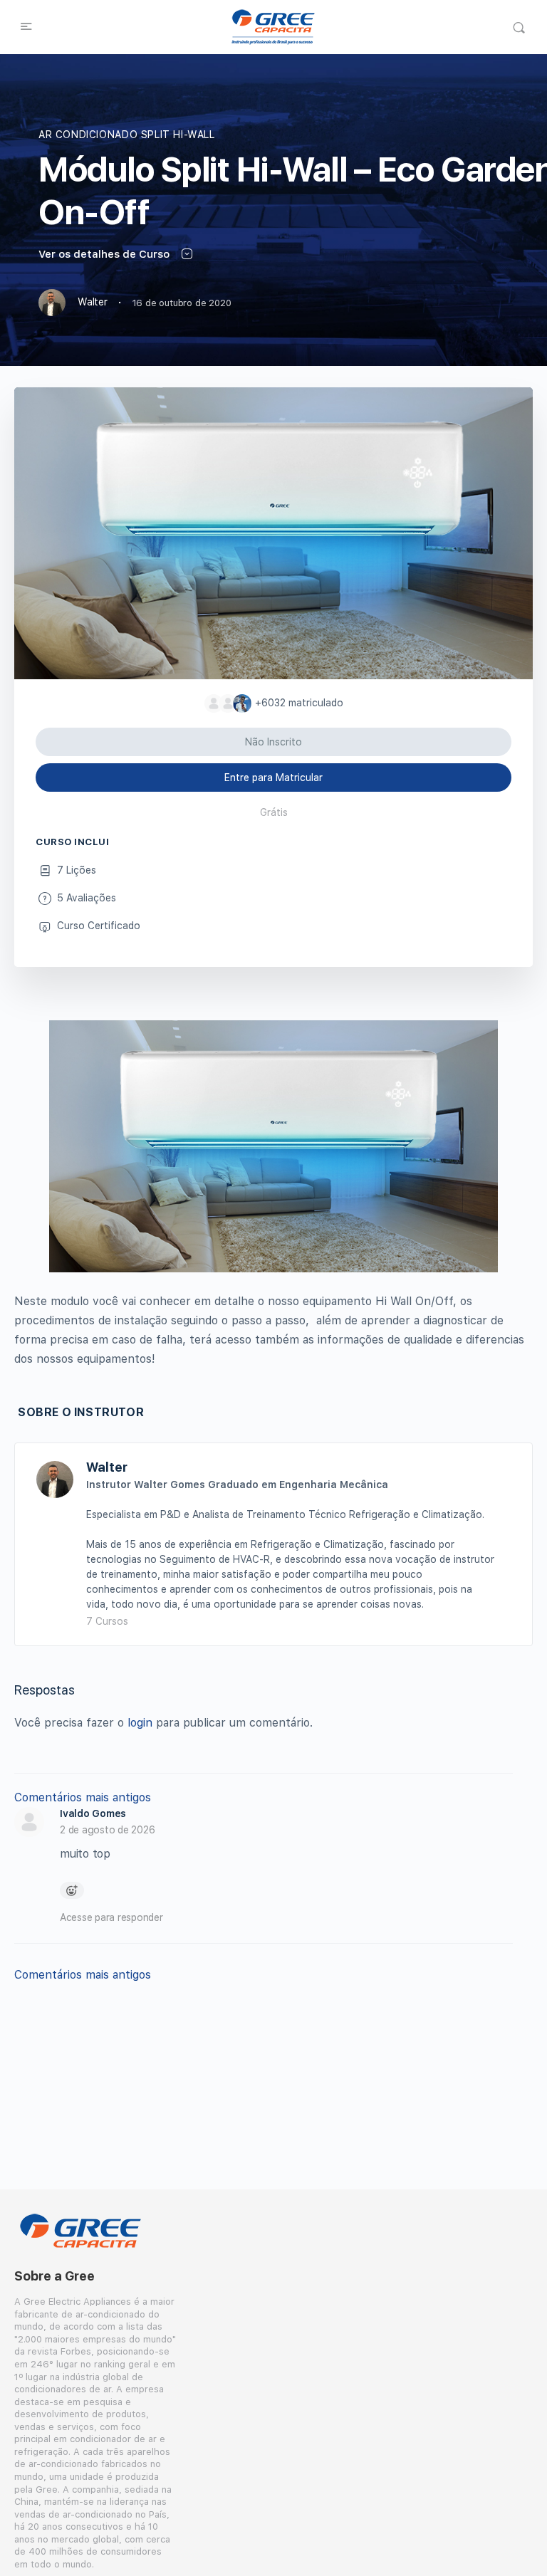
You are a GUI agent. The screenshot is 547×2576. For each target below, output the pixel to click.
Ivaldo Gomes (93, 1813)
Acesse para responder (111, 1917)
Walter (107, 1467)
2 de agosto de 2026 (107, 1830)
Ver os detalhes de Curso (105, 254)
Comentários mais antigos (83, 1797)
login (140, 1723)
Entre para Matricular (273, 777)
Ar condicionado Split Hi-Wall (127, 135)
